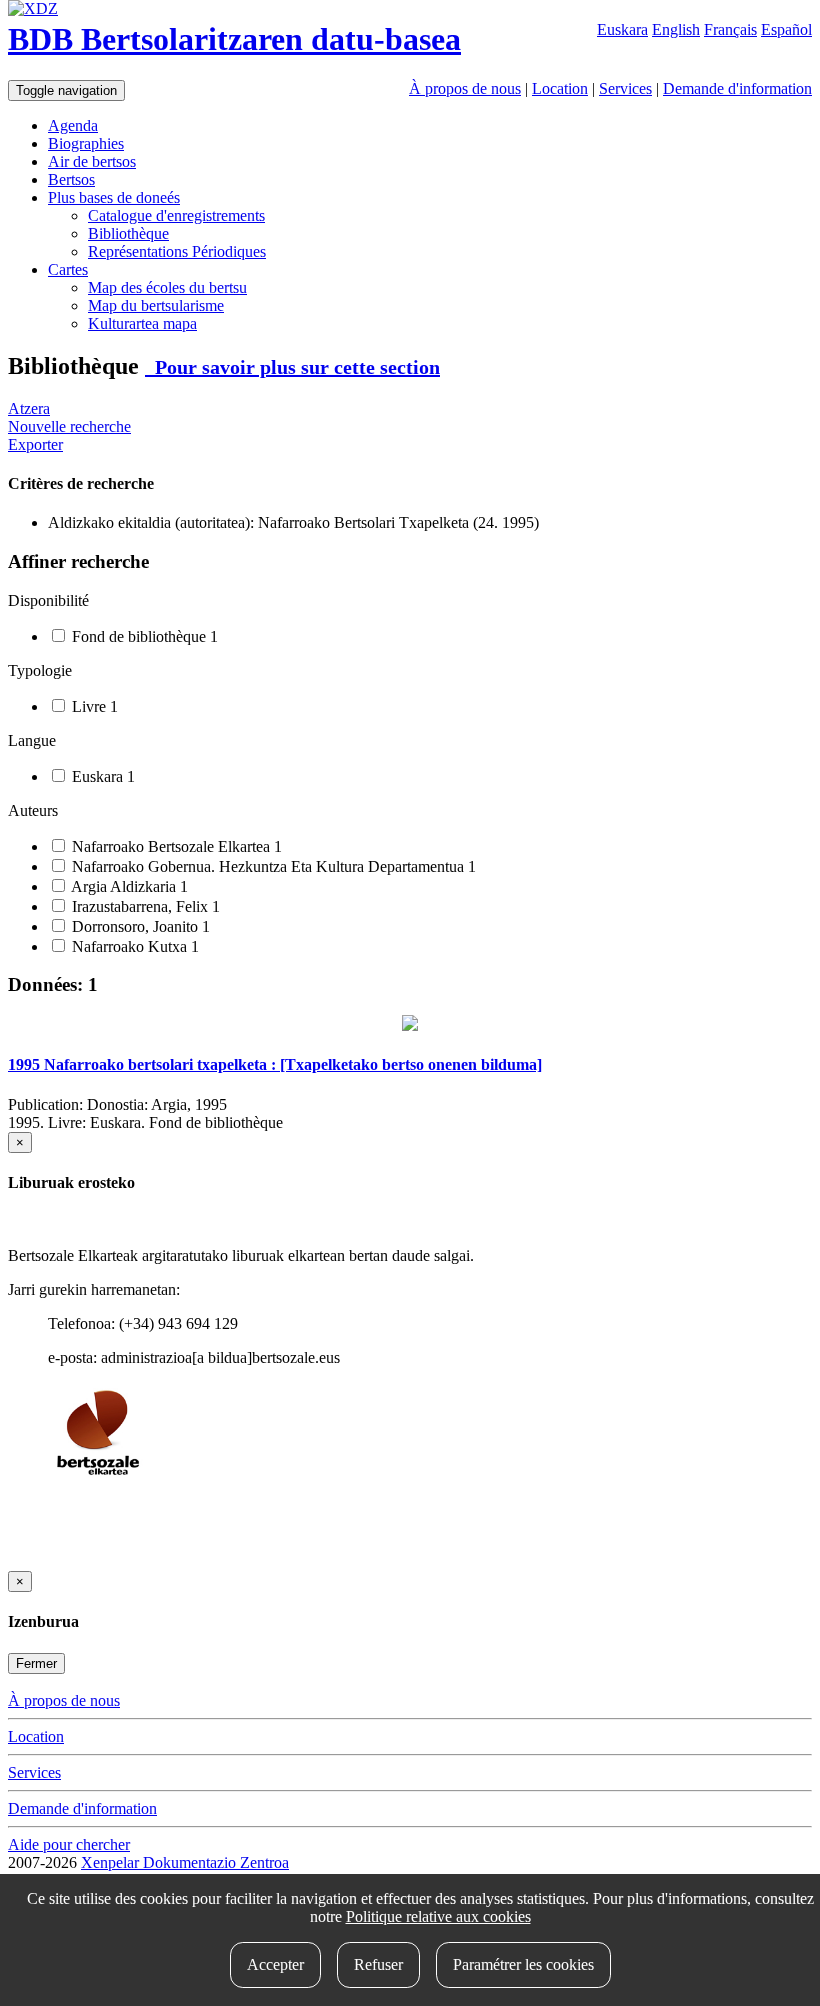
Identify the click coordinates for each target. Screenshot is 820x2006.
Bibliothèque (128, 233)
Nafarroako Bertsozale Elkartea (175, 846)
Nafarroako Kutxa (133, 946)
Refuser (378, 1964)
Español (786, 29)
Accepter (275, 1964)
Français (730, 29)
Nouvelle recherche (69, 426)
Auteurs (33, 810)
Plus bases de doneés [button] (114, 197)
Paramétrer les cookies (523, 1964)
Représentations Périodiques (177, 251)
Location (560, 88)
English (676, 29)
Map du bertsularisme (156, 305)
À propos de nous (465, 88)
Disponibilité (48, 600)
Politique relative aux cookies (438, 1916)
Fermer (36, 1663)
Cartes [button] (68, 269)
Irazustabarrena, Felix (144, 906)
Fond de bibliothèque (143, 636)
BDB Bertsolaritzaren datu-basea (234, 39)
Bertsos (71, 179)
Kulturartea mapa (142, 323)
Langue (32, 740)
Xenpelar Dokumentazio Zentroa (185, 1862)
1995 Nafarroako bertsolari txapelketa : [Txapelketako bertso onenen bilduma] (275, 1064)
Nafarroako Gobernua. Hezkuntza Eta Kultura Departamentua (272, 866)
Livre (93, 706)
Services (625, 88)
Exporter (35, 444)
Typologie (40, 670)
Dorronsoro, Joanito (139, 926)
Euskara (622, 29)
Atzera (29, 408)
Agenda (73, 125)
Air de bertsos (92, 161)
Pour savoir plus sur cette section (292, 367)
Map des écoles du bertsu (167, 287)
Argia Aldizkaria (128, 886)
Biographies (86, 143)
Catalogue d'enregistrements (176, 215)
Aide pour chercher (69, 1844)
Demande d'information (737, 88)
